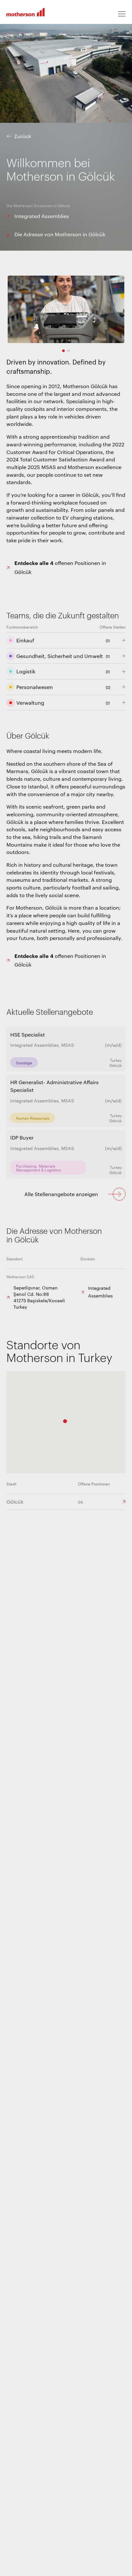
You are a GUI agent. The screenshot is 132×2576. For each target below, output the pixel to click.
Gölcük (15, 1502)
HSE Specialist (28, 1034)
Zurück (23, 136)
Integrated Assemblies (42, 216)
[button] (65, 1421)
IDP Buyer (22, 1137)
